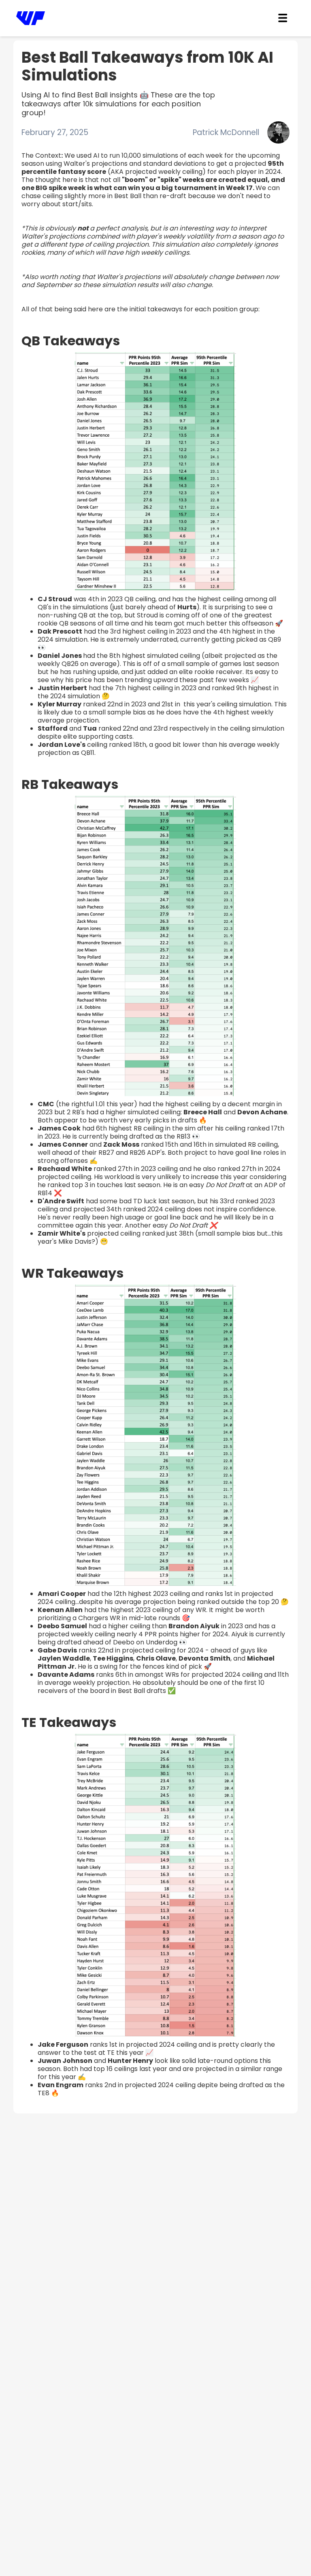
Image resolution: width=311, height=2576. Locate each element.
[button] (283, 18)
